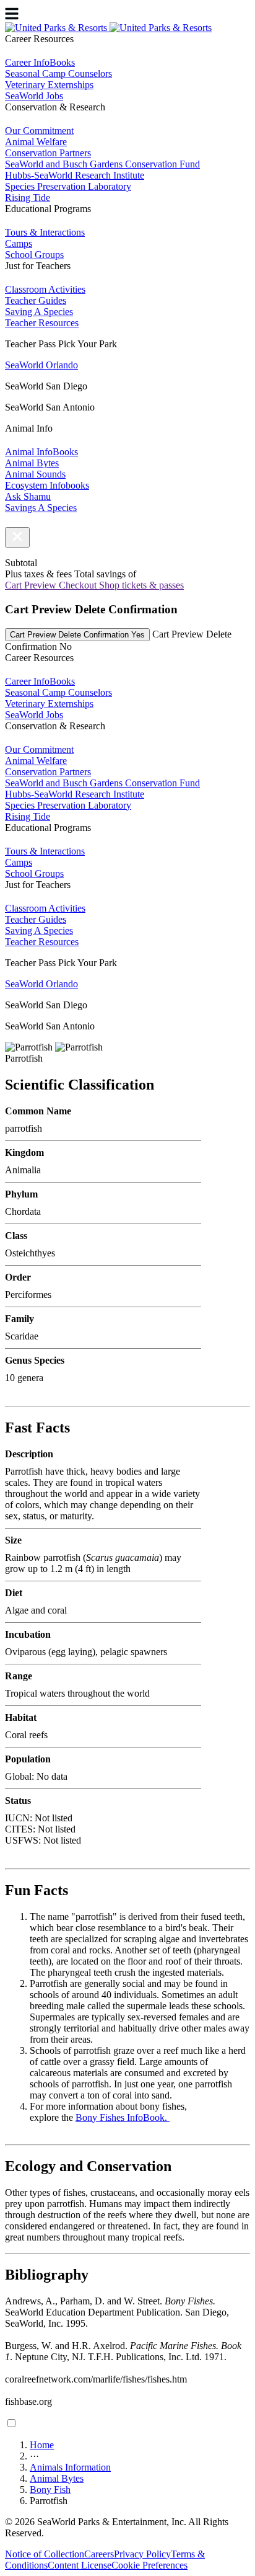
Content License (80, 2565)
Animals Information (70, 2467)
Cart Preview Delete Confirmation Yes (77, 635)
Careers (99, 2554)
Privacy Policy (142, 2554)
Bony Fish (50, 2489)
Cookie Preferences (149, 2565)
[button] (17, 537)
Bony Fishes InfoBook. (123, 2117)
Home (42, 2445)
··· (34, 2456)
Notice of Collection (45, 2554)
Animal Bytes (57, 2478)
